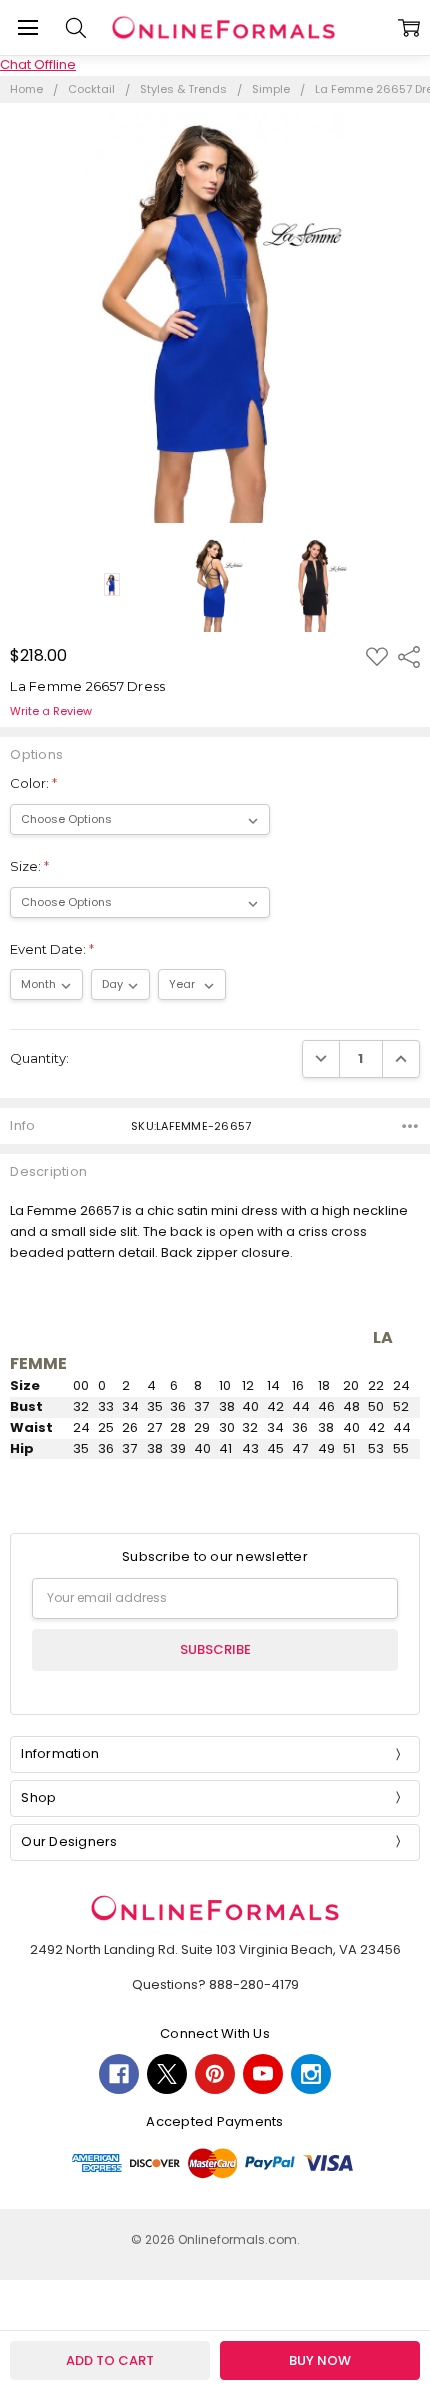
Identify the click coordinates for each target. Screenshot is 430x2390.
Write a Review (51, 711)
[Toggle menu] (27, 27)
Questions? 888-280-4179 (215, 1984)
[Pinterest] (215, 2074)
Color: (33, 783)
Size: (29, 866)
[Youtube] (263, 2074)
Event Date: (52, 949)
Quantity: (39, 1058)
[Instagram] (311, 2074)
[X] (167, 2074)
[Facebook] (119, 2074)
